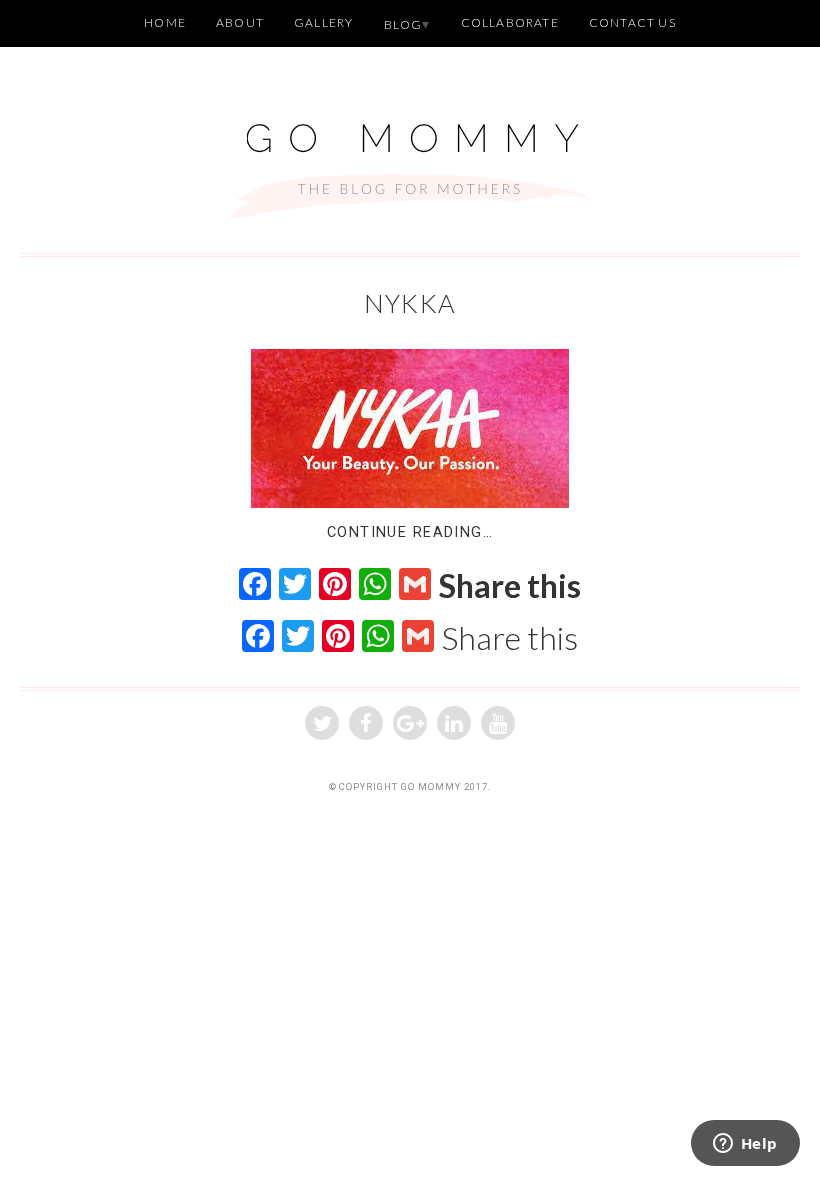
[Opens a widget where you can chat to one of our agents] (745, 1145)
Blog (403, 24)
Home (165, 22)
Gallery (323, 22)
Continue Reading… (410, 532)
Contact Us (632, 22)
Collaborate (510, 22)
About (240, 22)
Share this (510, 586)
